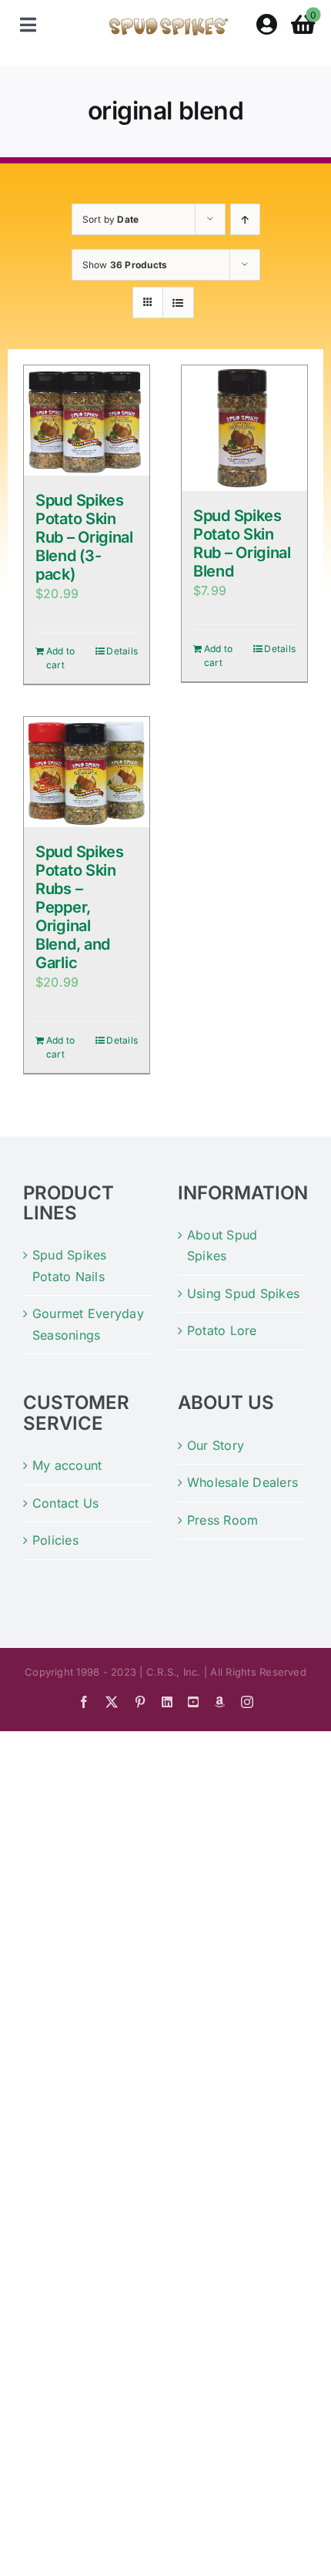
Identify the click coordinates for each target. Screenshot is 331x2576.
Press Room (222, 1520)
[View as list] (178, 303)
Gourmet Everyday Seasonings (88, 1324)
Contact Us (65, 1503)
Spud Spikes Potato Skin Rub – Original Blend (242, 543)
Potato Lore (222, 1330)
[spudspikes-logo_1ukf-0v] (169, 24)
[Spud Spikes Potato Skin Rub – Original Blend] (244, 428)
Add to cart (60, 658)
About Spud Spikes (222, 1246)
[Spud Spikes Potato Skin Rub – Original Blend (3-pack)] (87, 420)
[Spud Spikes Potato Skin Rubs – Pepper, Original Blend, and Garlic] (87, 772)
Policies (55, 1540)
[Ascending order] (245, 219)
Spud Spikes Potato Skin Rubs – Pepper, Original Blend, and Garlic (80, 907)
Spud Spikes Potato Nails (70, 1266)
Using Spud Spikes (243, 1293)
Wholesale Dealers (242, 1482)
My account (67, 1465)
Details (122, 651)
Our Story (216, 1445)
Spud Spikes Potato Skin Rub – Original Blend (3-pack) (84, 537)
